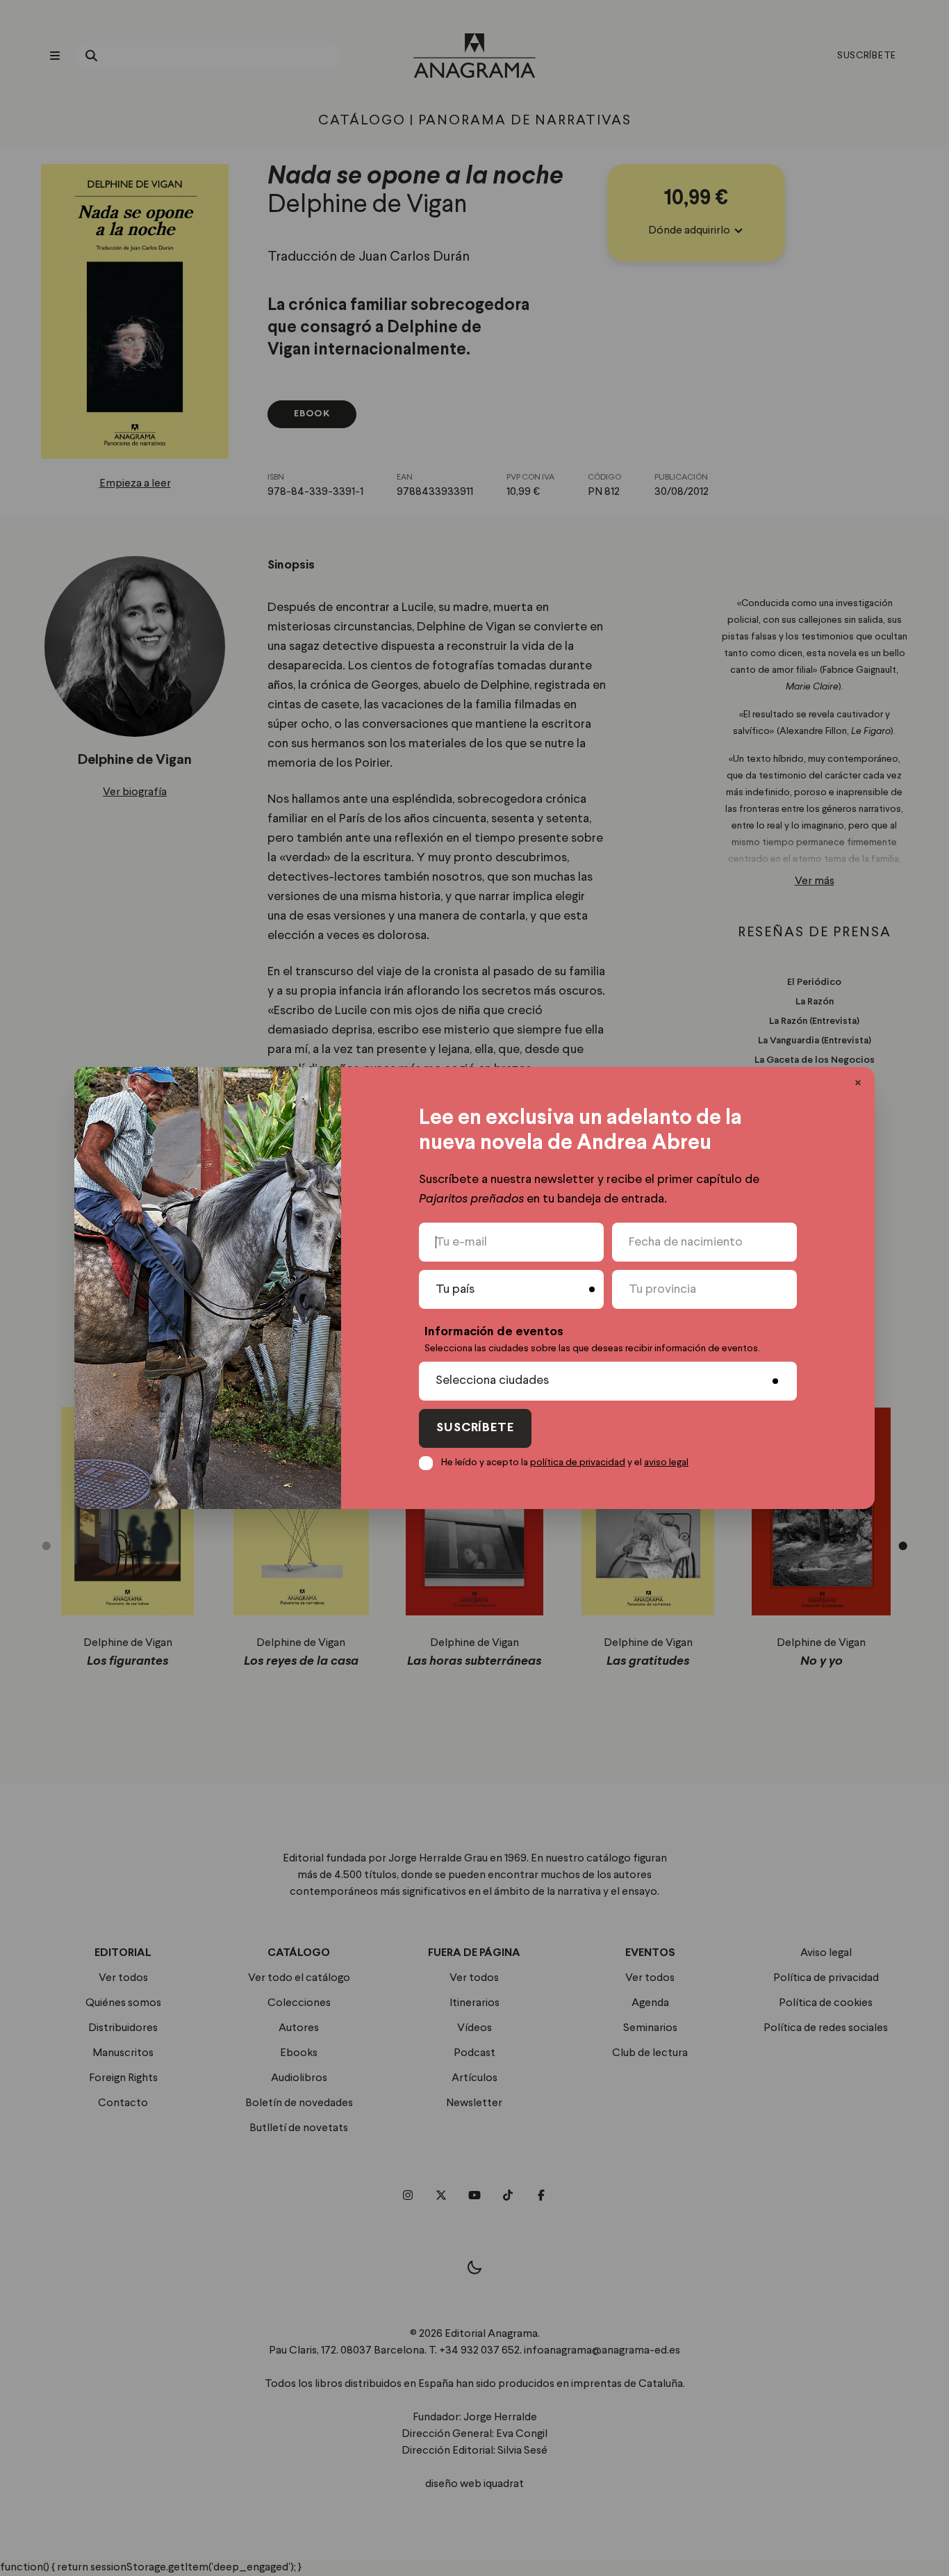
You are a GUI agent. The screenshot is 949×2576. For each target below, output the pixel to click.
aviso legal (666, 1462)
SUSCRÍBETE (475, 1428)
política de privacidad (578, 1462)
